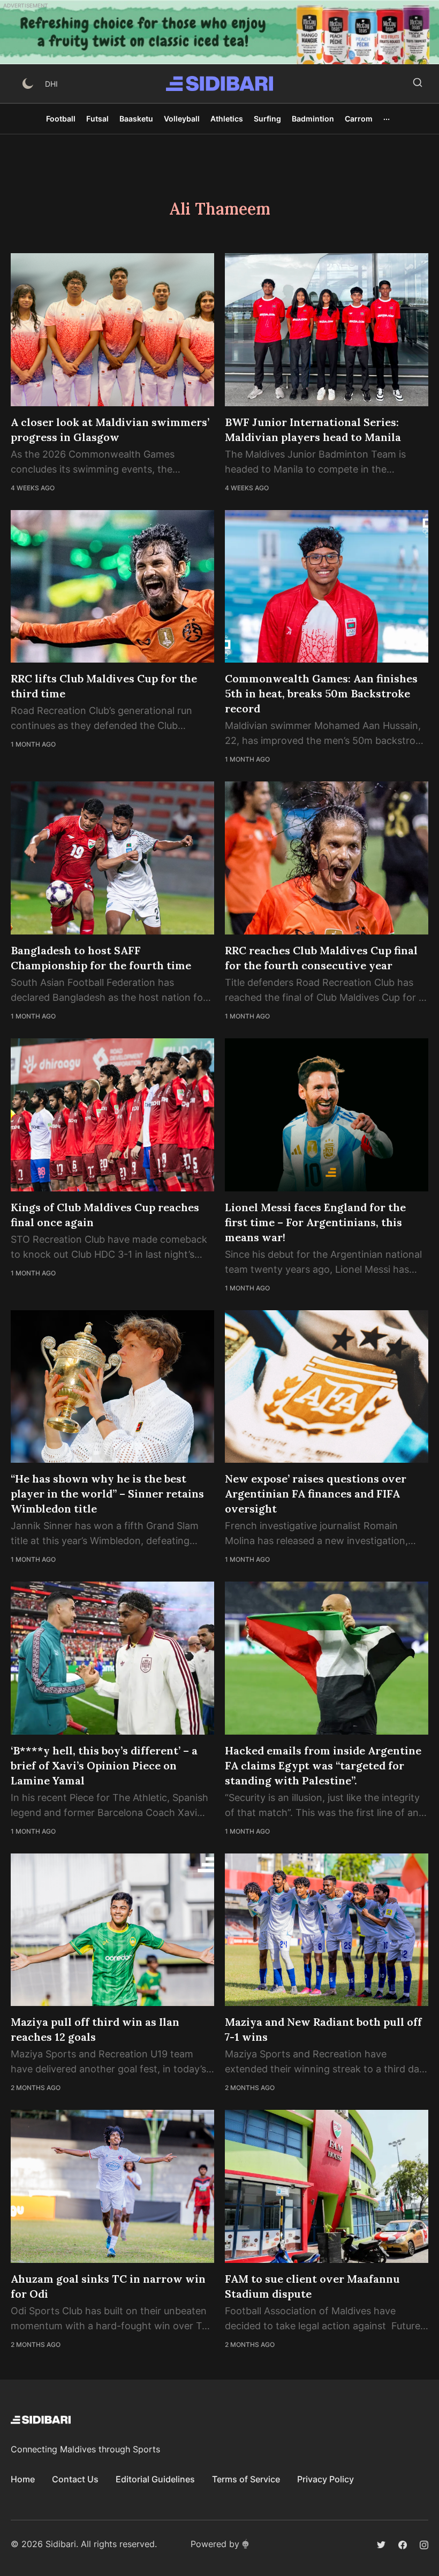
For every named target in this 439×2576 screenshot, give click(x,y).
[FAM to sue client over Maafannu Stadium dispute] (327, 2186)
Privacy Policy (326, 2479)
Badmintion (313, 119)
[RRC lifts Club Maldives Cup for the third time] (112, 587)
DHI (51, 84)
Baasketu (136, 119)
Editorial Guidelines (155, 2479)
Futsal (97, 119)
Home (23, 2479)
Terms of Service (246, 2479)
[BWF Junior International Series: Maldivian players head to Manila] (327, 330)
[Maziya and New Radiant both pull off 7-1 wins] (327, 1930)
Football (61, 119)
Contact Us (75, 2479)
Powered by (215, 2544)
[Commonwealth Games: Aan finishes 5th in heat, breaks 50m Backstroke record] (327, 587)
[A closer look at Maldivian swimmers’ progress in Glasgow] (112, 330)
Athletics (227, 119)
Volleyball (182, 119)
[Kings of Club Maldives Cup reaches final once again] (112, 1115)
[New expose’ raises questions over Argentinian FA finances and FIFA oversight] (327, 1387)
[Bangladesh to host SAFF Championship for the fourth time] (112, 858)
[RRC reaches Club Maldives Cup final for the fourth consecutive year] (327, 858)
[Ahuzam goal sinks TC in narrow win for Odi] (112, 2186)
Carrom (359, 119)
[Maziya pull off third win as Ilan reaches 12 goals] (112, 1930)
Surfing (267, 119)
